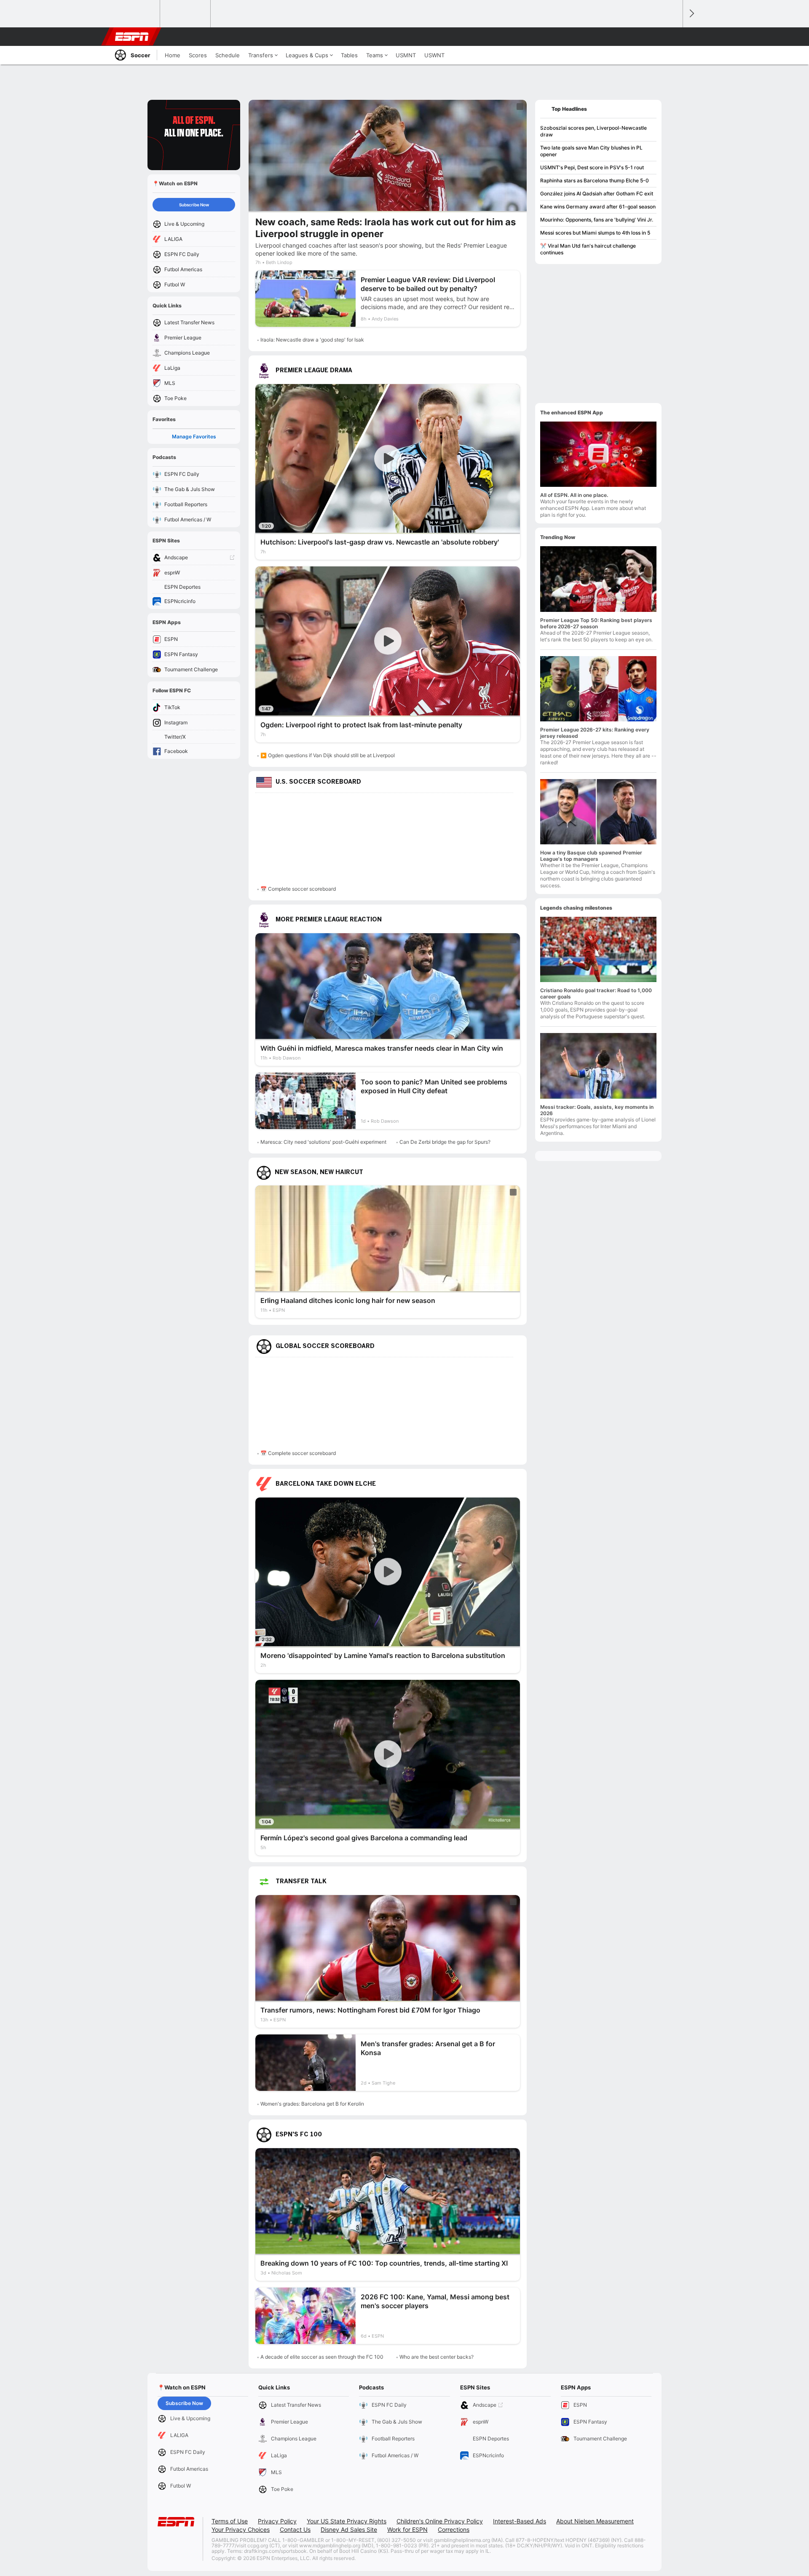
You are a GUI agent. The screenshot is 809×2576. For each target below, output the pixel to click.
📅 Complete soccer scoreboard (298, 889)
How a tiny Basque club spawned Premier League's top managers (591, 856)
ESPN (132, 37)
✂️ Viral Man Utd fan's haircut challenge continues (588, 249)
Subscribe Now (194, 205)
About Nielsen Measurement (595, 2521)
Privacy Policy (277, 2521)
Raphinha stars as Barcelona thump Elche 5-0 (595, 180)
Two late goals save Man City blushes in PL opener (591, 151)
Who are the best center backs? (437, 2357)
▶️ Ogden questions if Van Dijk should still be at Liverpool (328, 755)
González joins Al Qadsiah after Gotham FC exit (597, 194)
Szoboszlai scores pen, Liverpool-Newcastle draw (593, 131)
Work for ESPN (407, 2529)
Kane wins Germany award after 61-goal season (598, 207)
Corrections (454, 2529)
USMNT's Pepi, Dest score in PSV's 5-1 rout (592, 167)
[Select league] (135, 14)
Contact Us (295, 2529)
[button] (672, 37)
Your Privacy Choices (241, 2529)
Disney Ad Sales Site (349, 2529)
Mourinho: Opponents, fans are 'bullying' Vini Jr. (597, 220)
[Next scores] (691, 14)
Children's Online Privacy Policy (440, 2521)
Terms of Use (230, 2521)
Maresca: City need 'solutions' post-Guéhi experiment (323, 1142)
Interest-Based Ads (520, 2521)
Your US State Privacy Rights (347, 2521)
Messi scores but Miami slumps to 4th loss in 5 (595, 233)
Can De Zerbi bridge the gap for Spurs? (445, 1142)
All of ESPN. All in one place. (574, 495)
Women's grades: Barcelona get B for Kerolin (312, 2104)
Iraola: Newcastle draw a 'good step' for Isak (312, 340)
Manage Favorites (194, 436)
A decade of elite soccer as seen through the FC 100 (322, 2357)
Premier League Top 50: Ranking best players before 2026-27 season (596, 623)
